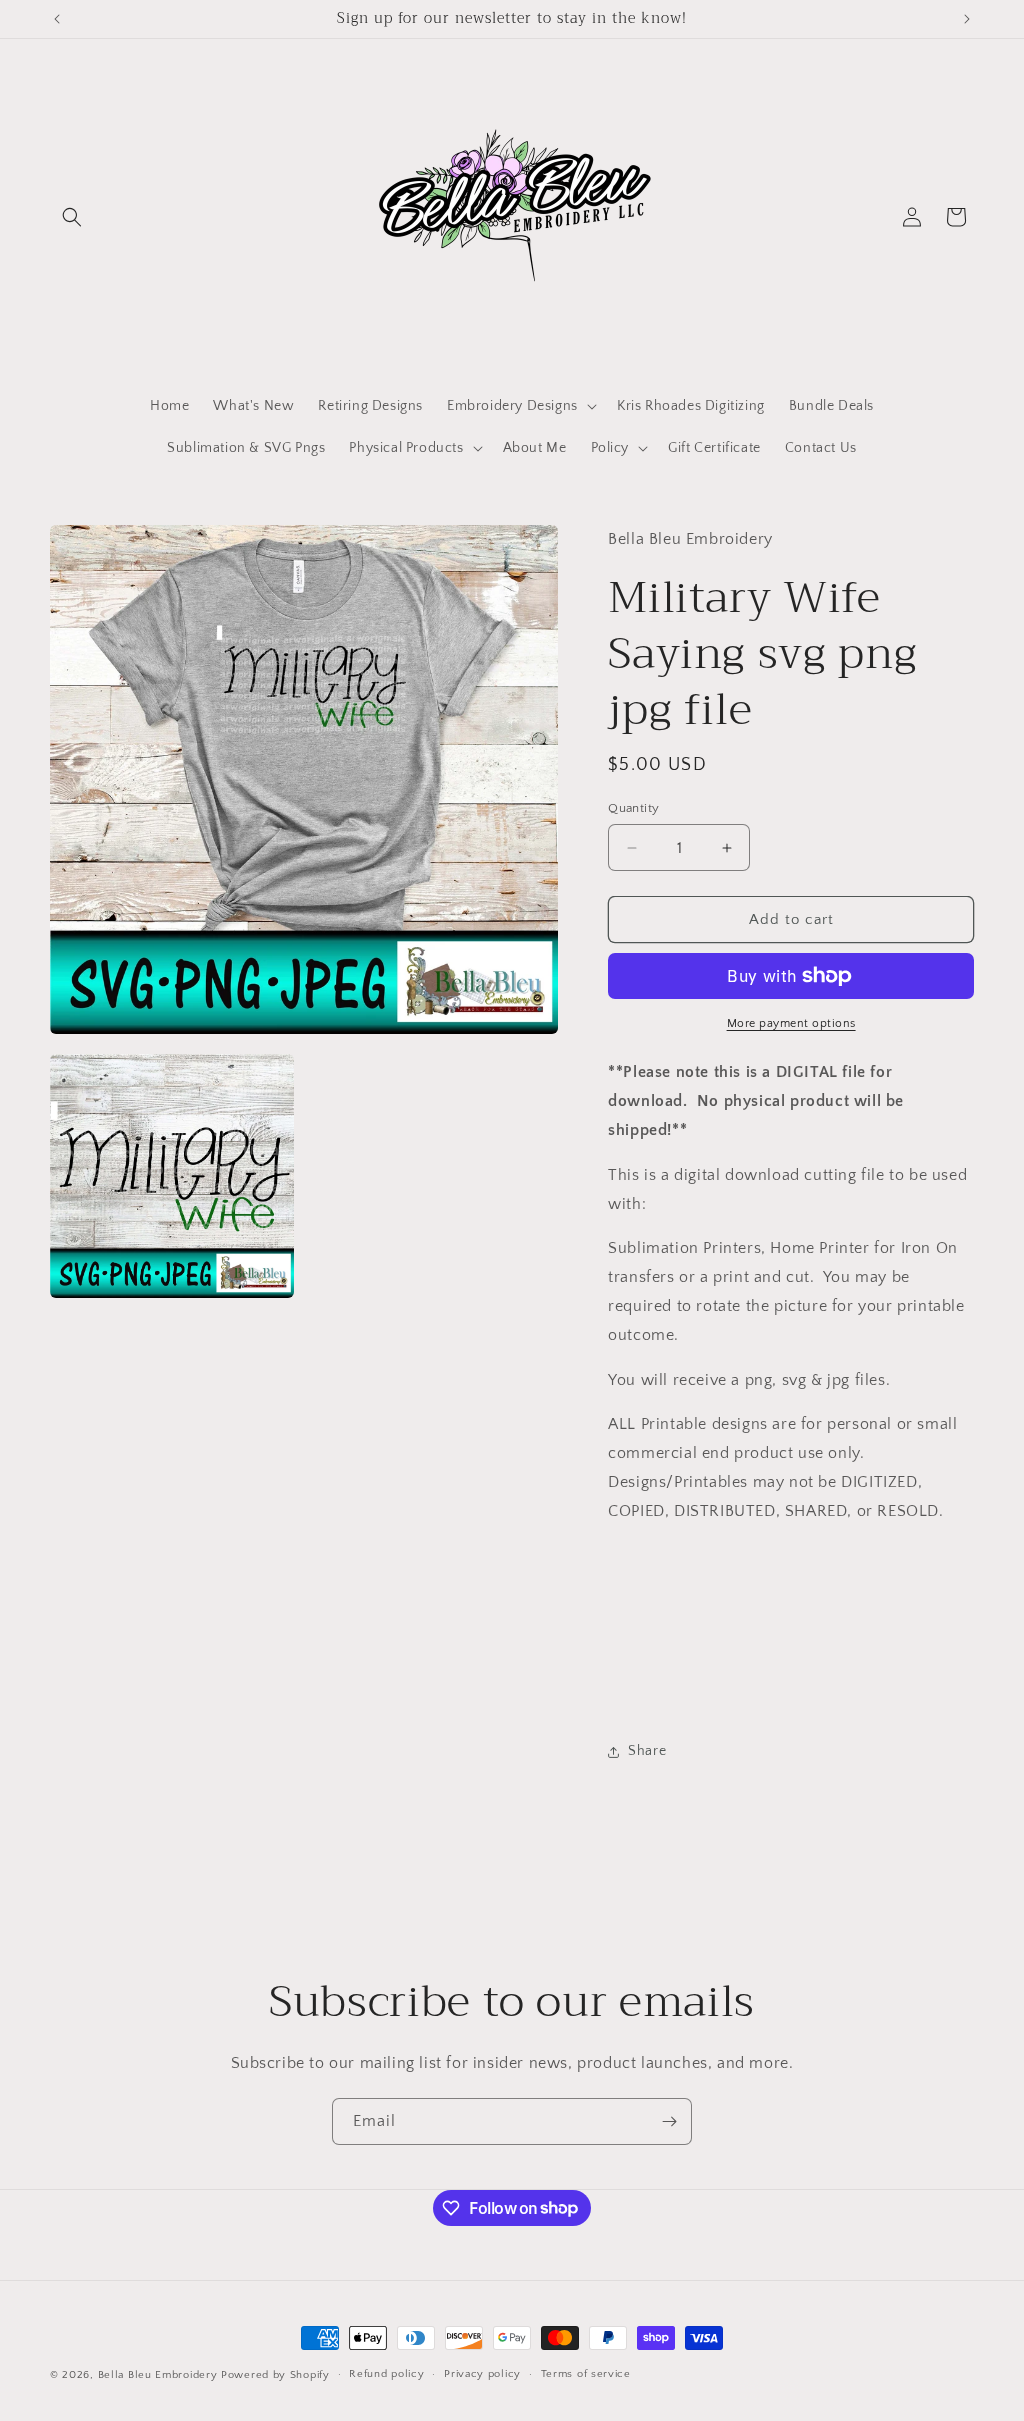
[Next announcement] (967, 19)
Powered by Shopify (275, 2375)
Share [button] (647, 1751)
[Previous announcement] (57, 19)
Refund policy (386, 2374)
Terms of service (586, 2374)
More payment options (791, 1023)
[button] (72, 217)
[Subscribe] (669, 2121)
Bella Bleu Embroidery (158, 2375)
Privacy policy (482, 2374)
